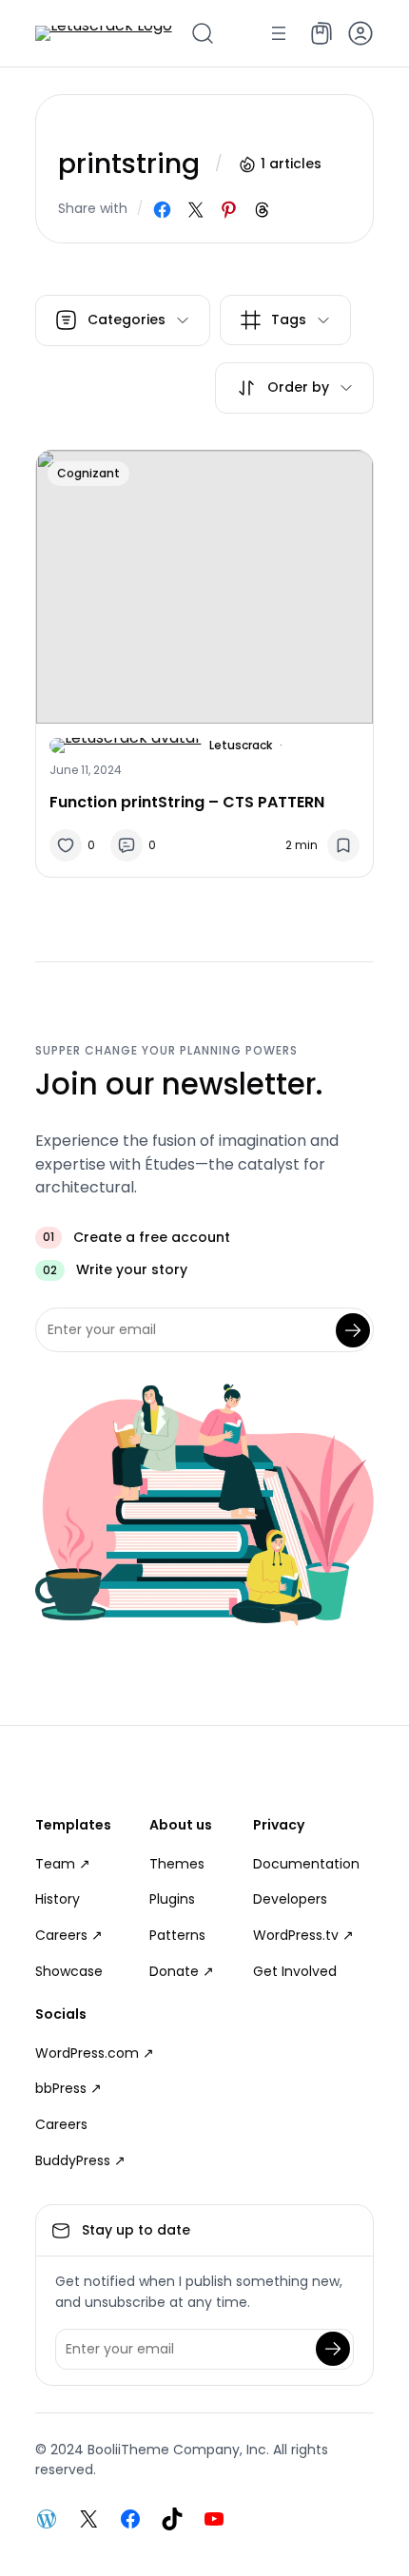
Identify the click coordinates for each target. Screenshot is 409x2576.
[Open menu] (279, 33)
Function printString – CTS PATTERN (187, 802)
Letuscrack (241, 745)
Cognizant (88, 473)
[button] (360, 33)
